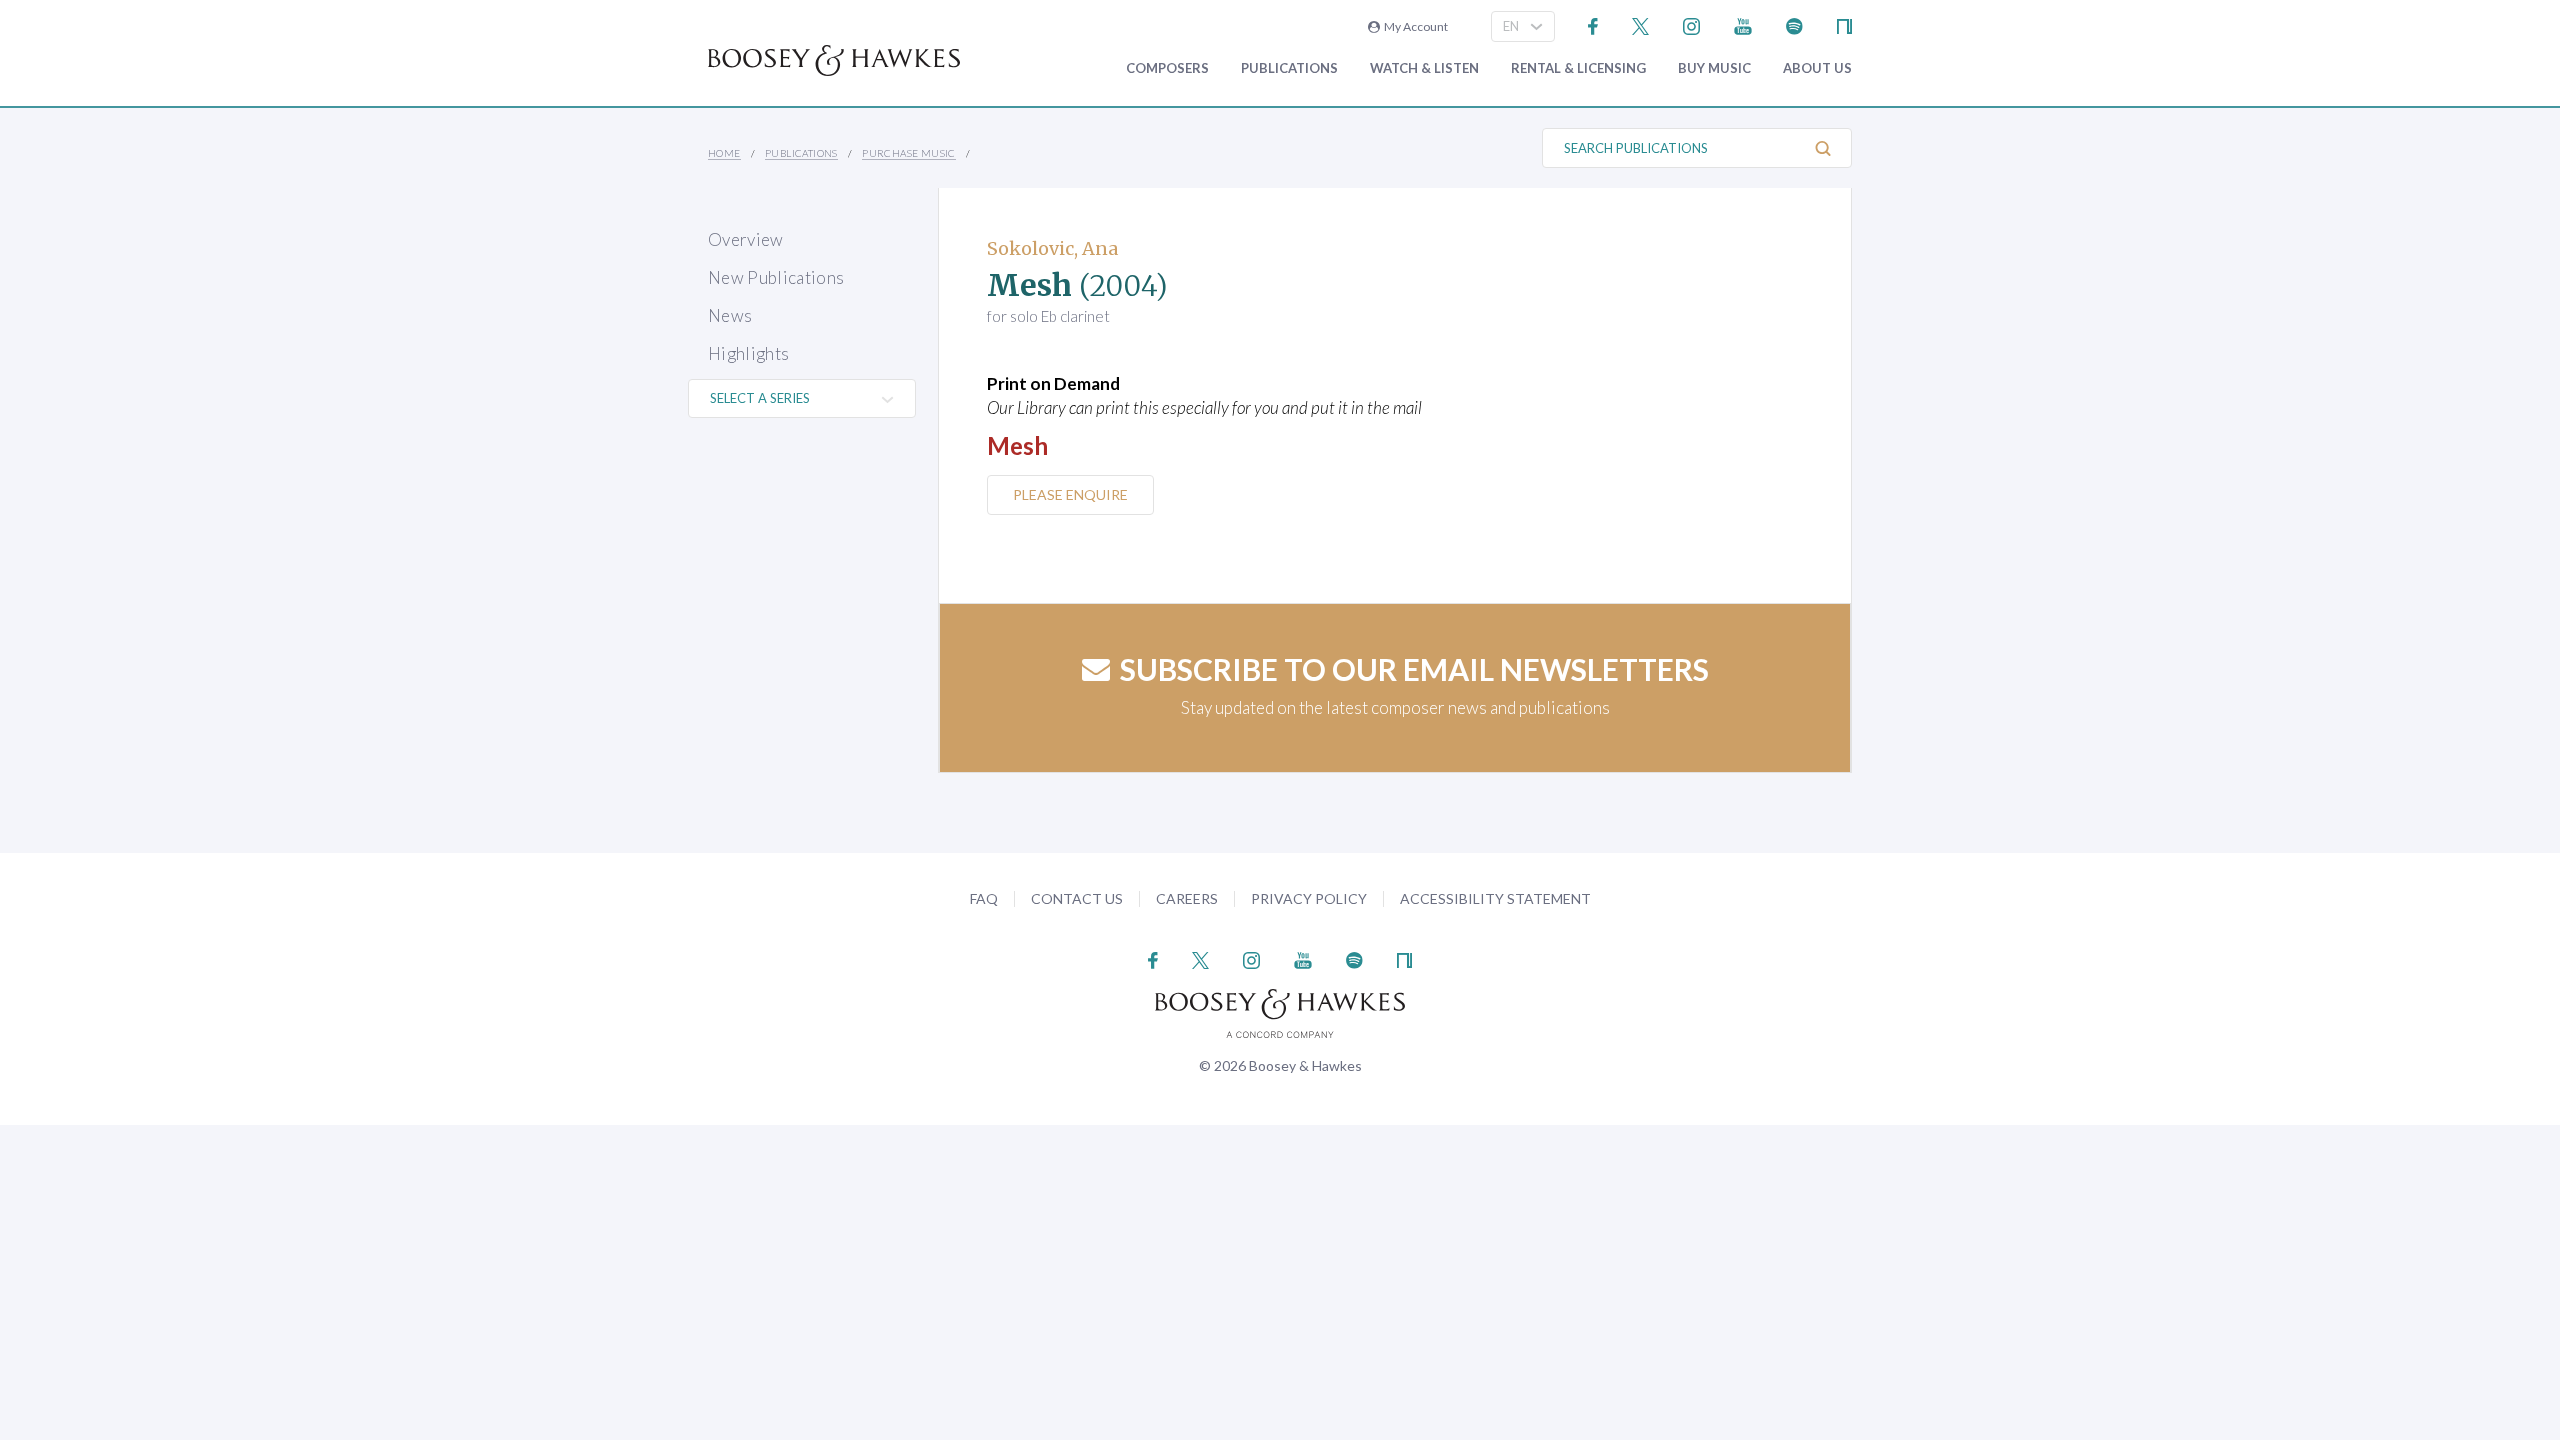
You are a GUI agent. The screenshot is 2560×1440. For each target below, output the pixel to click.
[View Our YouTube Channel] (1743, 24)
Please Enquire (1070, 494)
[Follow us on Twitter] (1640, 24)
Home (724, 153)
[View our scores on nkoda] (1844, 24)
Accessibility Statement (1495, 898)
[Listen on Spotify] (1794, 24)
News (730, 315)
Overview (746, 239)
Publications (1289, 68)
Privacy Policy (1309, 898)
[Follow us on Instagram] (1691, 24)
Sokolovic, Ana (1052, 248)
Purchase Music (909, 153)
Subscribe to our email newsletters (1414, 669)
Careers (1187, 898)
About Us (1817, 68)
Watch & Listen (1424, 68)
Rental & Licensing (1578, 68)
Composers (1167, 68)
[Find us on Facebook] (1593, 24)
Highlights (748, 353)
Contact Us (1077, 898)
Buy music (1714, 68)
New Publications (776, 277)
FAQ (984, 898)
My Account (1414, 26)
